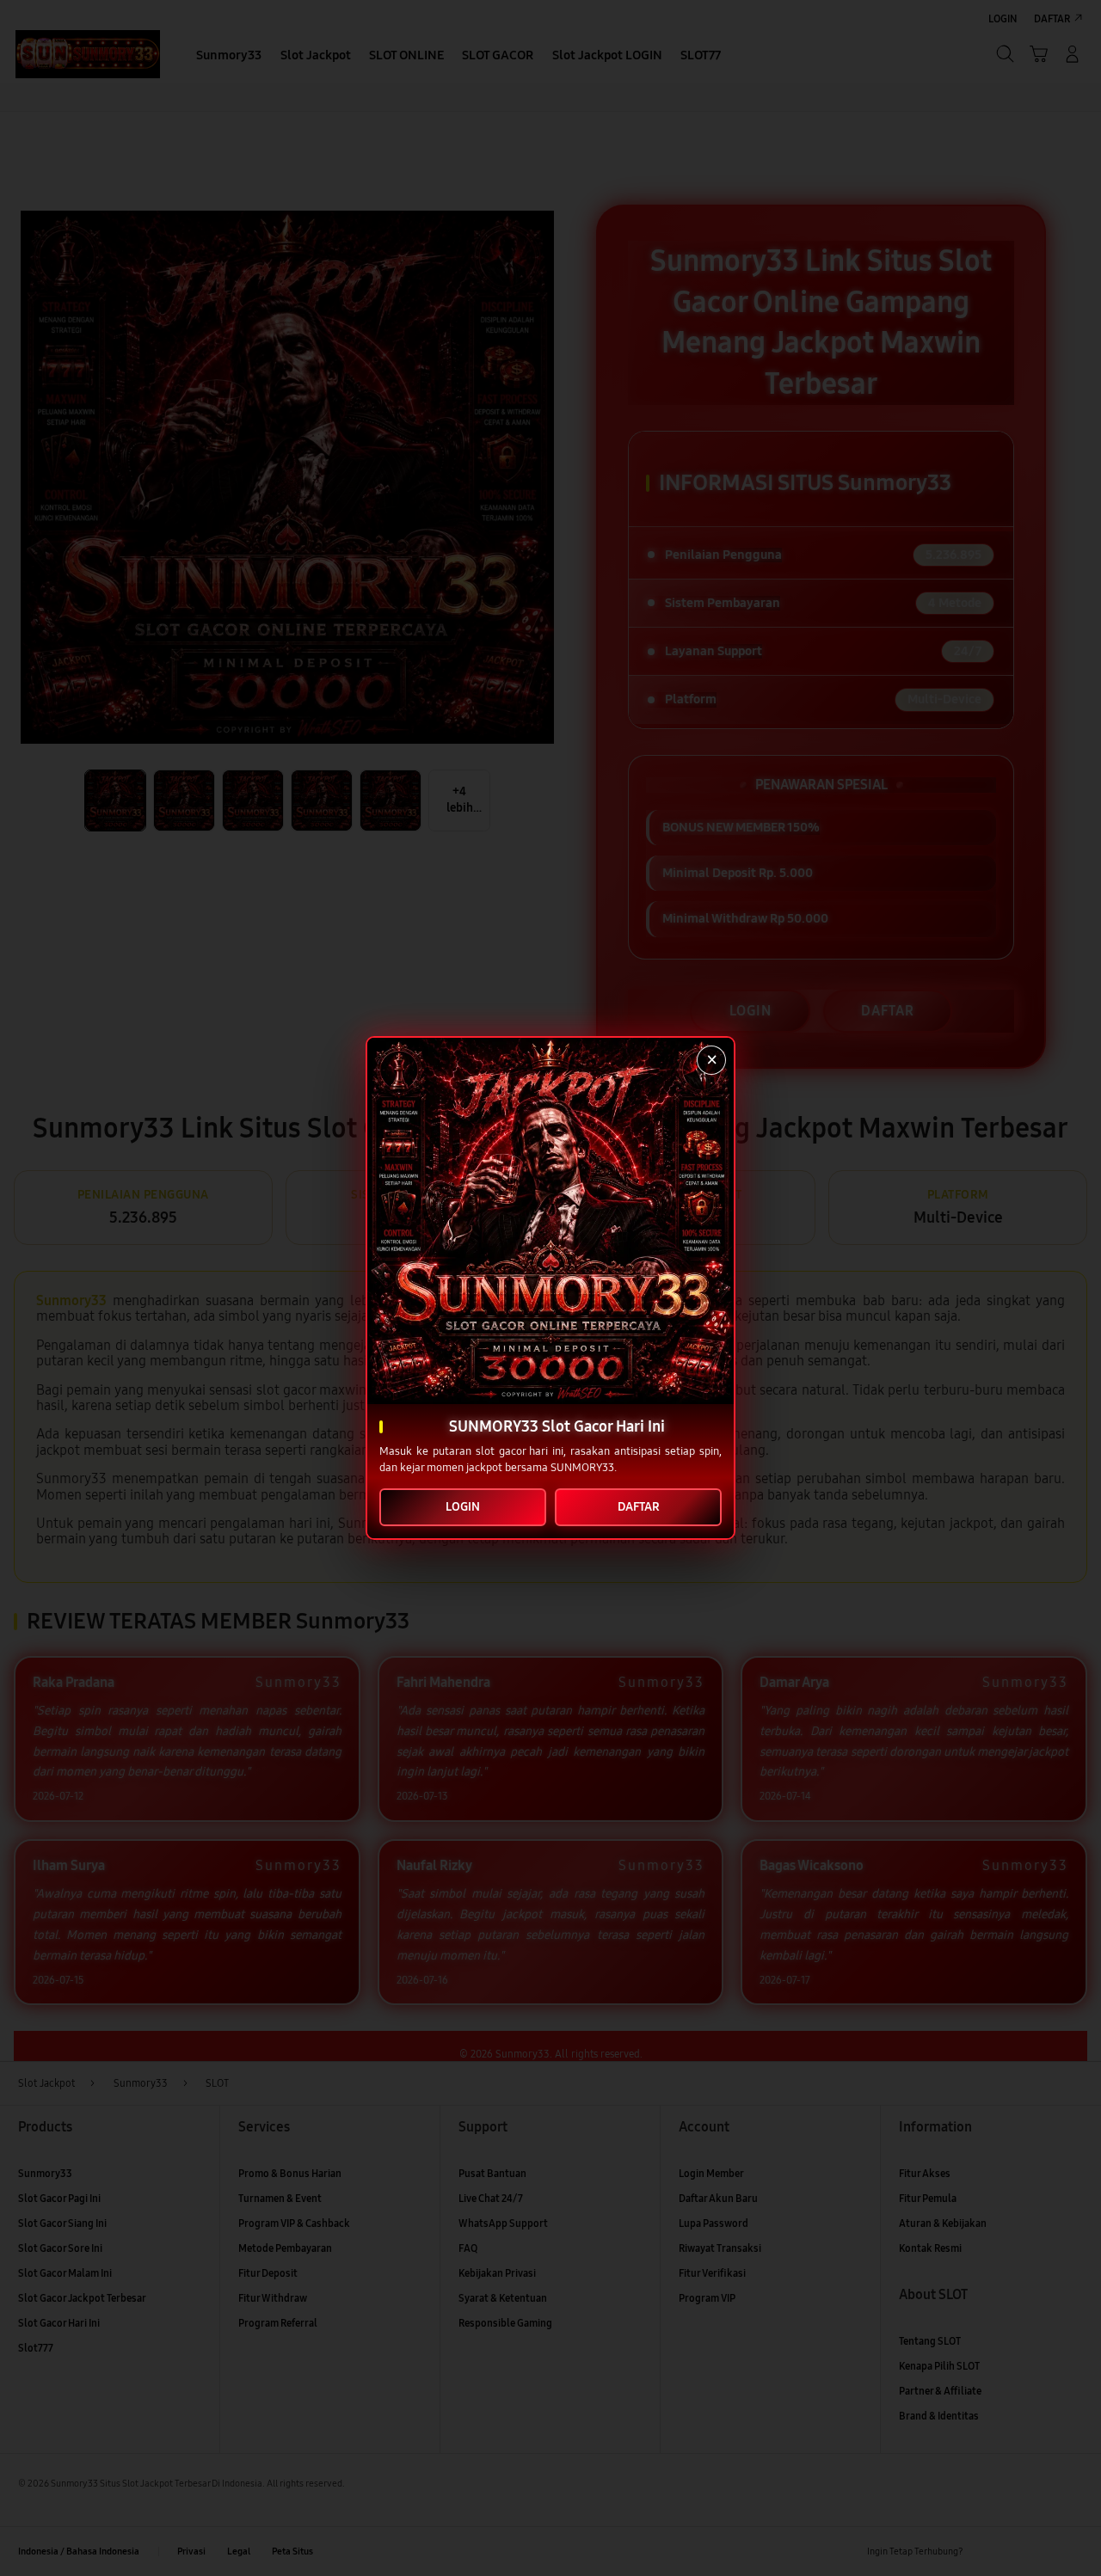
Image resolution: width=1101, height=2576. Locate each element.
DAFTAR (639, 1507)
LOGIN (463, 1507)
